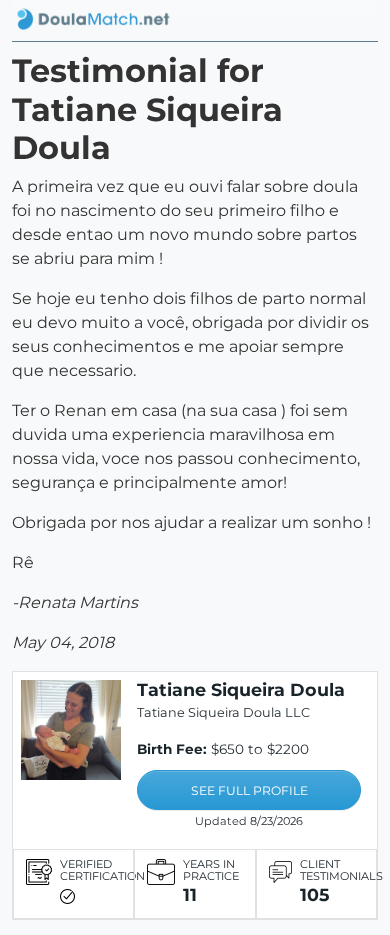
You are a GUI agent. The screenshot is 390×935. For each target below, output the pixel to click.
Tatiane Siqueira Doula (241, 689)
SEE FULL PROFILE (249, 790)
